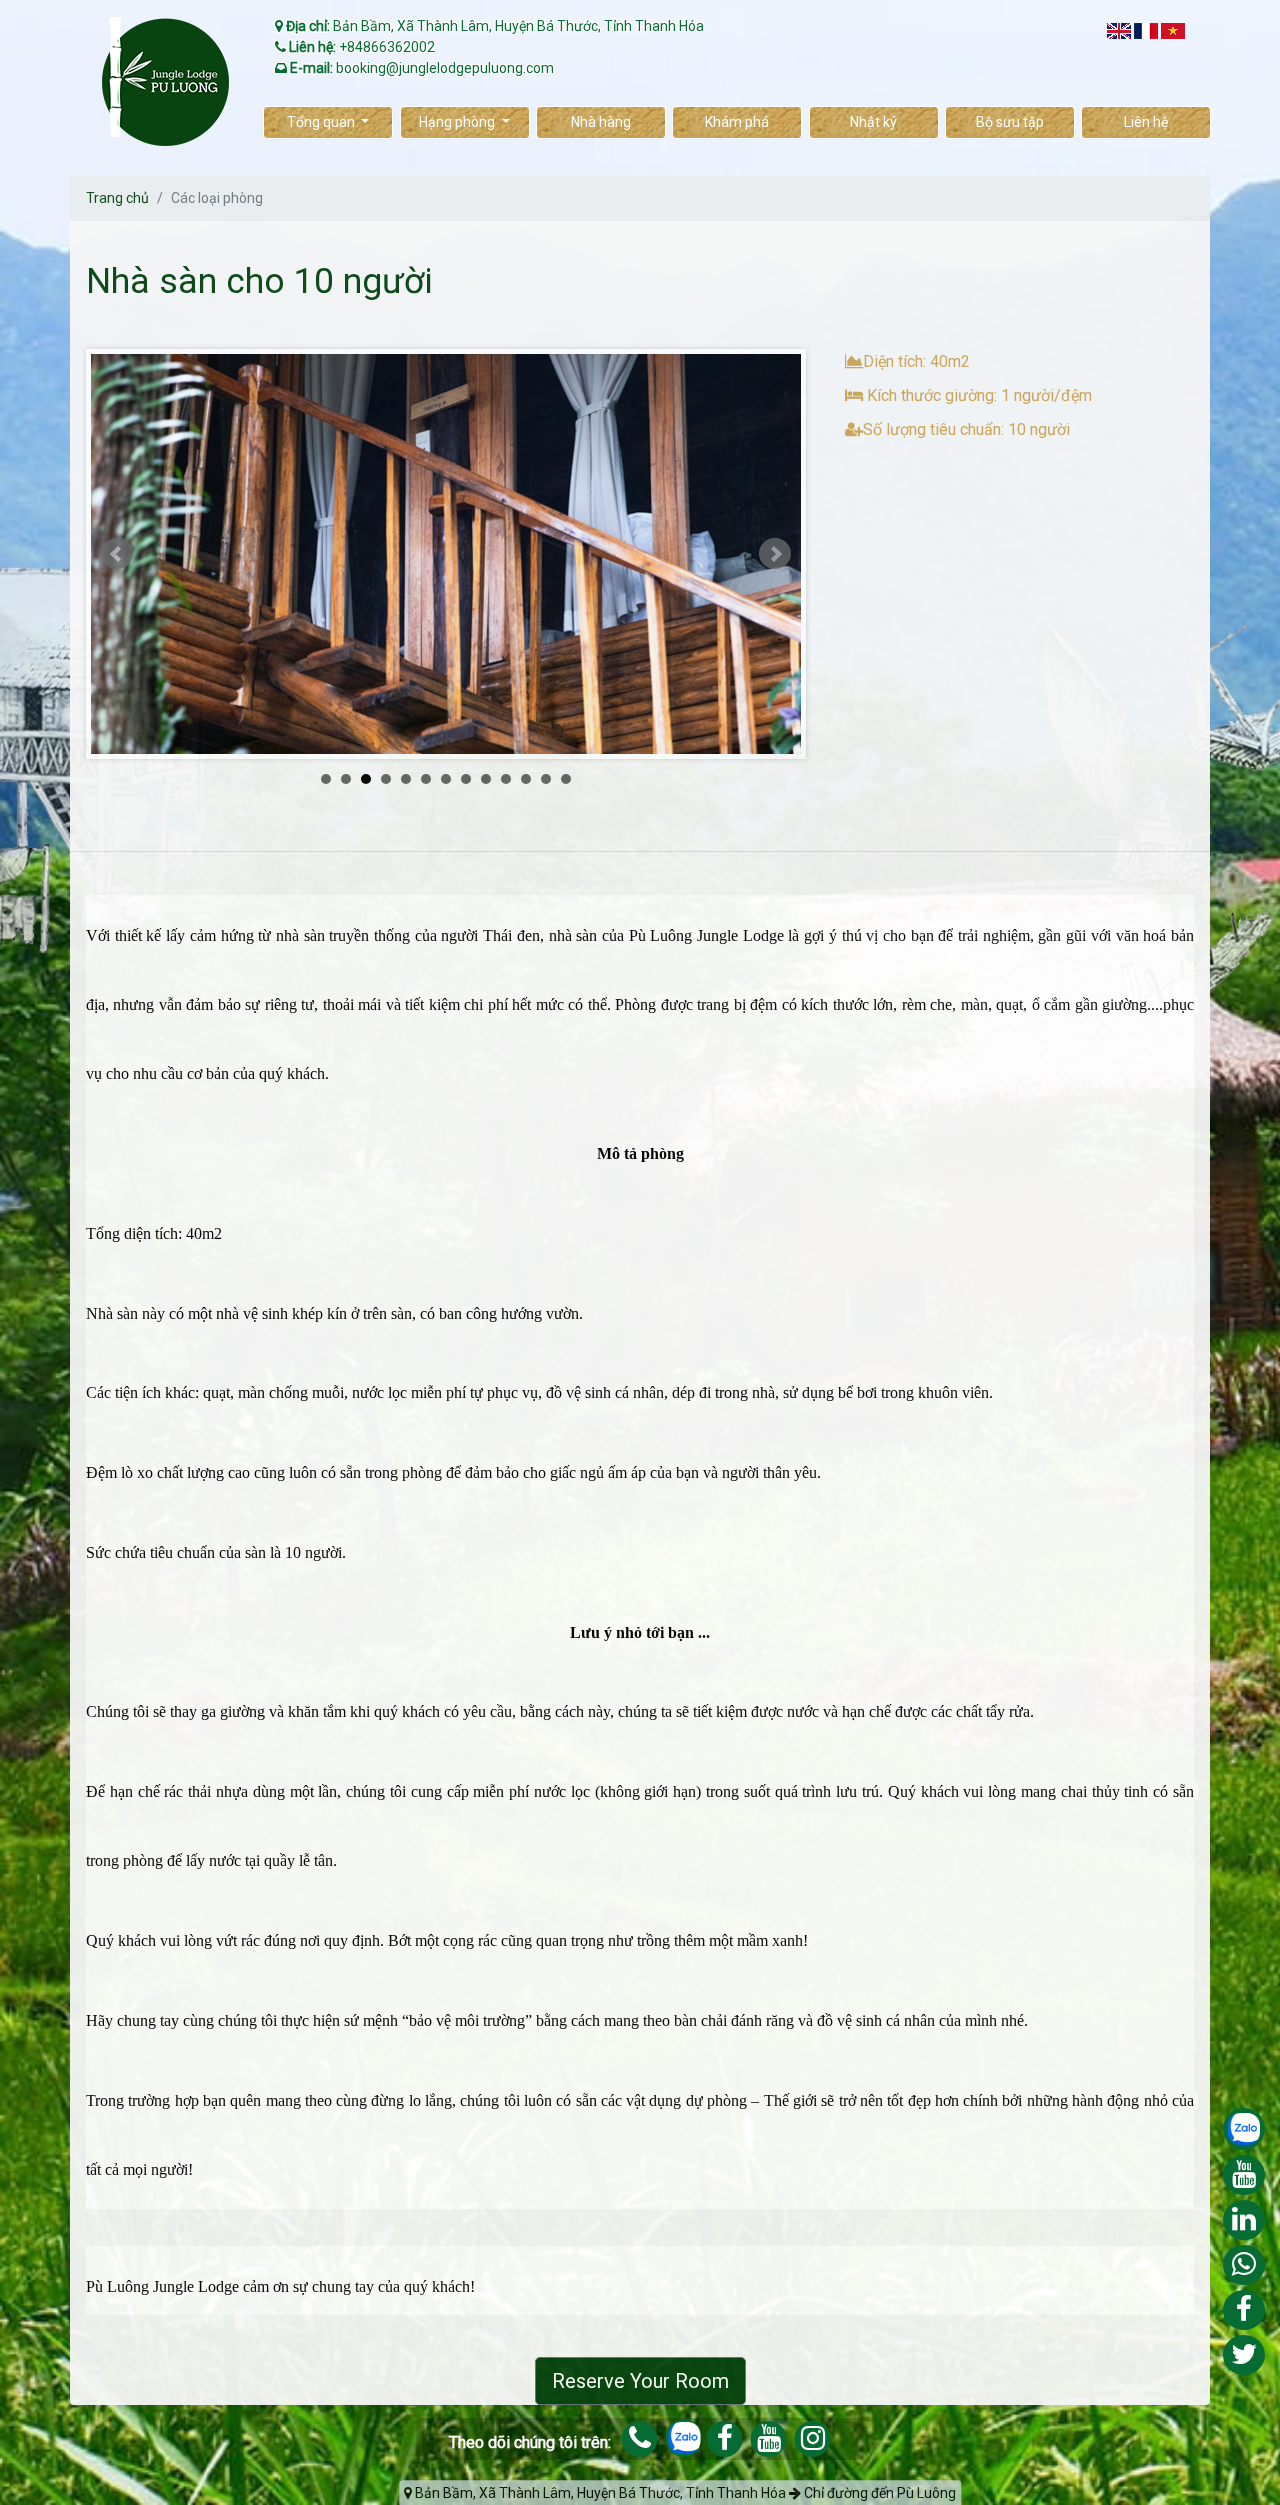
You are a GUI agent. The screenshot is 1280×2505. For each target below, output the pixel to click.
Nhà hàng (601, 122)
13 (566, 779)
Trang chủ (117, 198)
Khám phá (737, 122)
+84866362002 (387, 47)
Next (775, 554)
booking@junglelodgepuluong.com (445, 68)
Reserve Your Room (640, 2381)
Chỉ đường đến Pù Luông (878, 2493)
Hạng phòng (458, 122)
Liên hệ (1146, 122)
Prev (117, 554)
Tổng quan (322, 122)
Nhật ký (873, 122)
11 (526, 779)
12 (546, 779)
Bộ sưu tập (1010, 122)
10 (506, 779)
